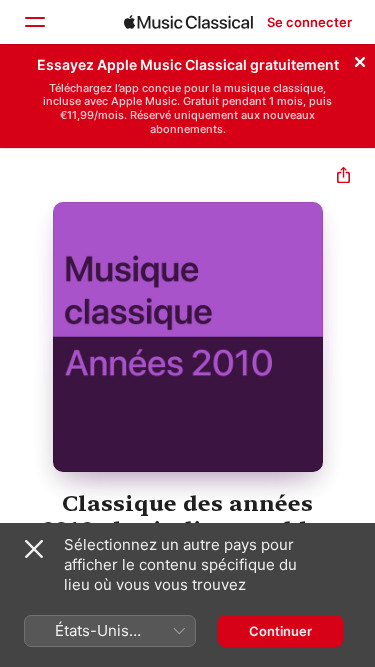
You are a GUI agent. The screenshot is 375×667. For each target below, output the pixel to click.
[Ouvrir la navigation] (34, 22)
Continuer (280, 631)
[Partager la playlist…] (343, 177)
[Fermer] (360, 59)
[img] (188, 22)
